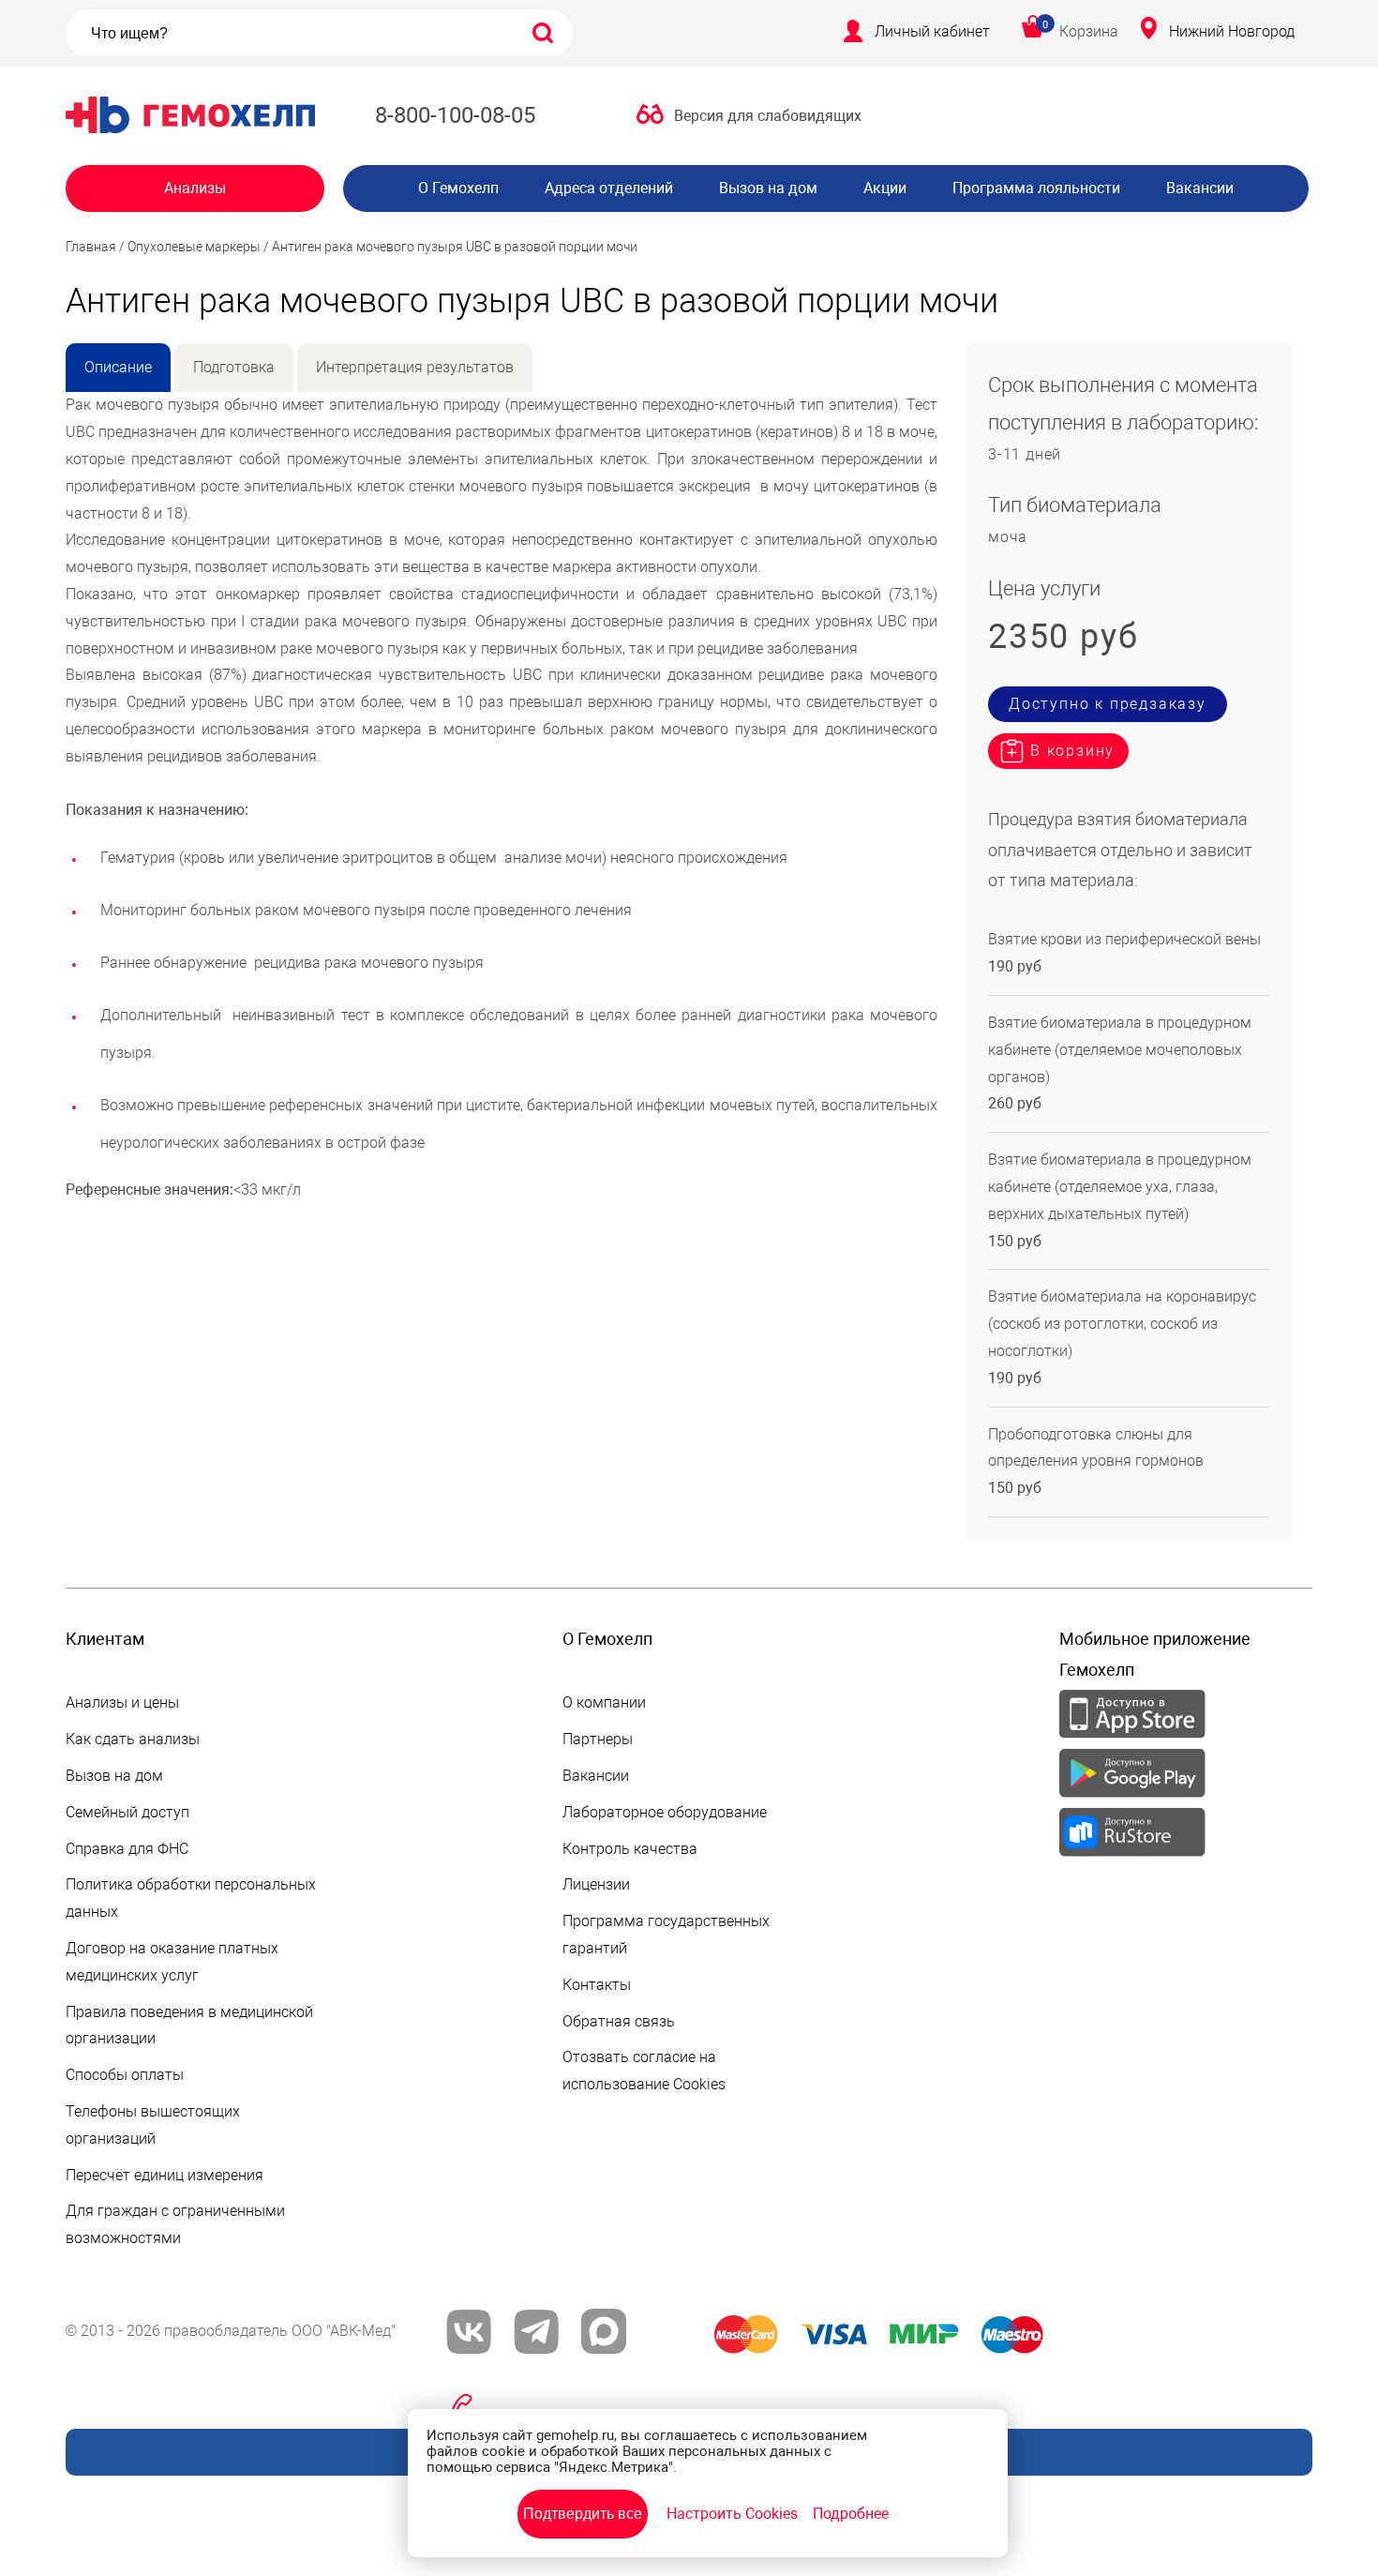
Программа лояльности (1036, 188)
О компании (604, 1702)
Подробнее (851, 2514)
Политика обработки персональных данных (191, 1898)
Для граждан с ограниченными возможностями (175, 2224)
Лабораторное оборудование (665, 1812)
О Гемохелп (458, 188)
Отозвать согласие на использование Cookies (644, 2071)
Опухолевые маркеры (194, 247)
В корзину (1072, 751)
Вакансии (1200, 188)
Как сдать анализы (133, 1739)
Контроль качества (630, 1849)
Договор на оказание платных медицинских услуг (172, 1962)
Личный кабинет (932, 31)
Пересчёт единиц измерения (165, 2175)
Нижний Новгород (1232, 31)
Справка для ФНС (127, 1849)
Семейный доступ (127, 1812)
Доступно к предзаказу (1108, 704)
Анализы (195, 188)
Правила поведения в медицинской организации (189, 2026)
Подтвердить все (583, 2514)
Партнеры (598, 1739)
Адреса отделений (609, 188)
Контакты (597, 1985)
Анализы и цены (122, 1702)
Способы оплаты (125, 2075)
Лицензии (596, 1884)
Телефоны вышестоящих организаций (153, 2125)
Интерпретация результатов (415, 367)
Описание (118, 367)
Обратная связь (619, 2021)
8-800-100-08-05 (455, 115)
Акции (885, 188)
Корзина (1089, 31)
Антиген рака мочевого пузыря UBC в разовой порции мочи (455, 247)
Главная (91, 247)
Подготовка (234, 367)
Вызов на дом (768, 188)
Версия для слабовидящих (768, 116)
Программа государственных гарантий (666, 1935)
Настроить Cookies (732, 2514)
